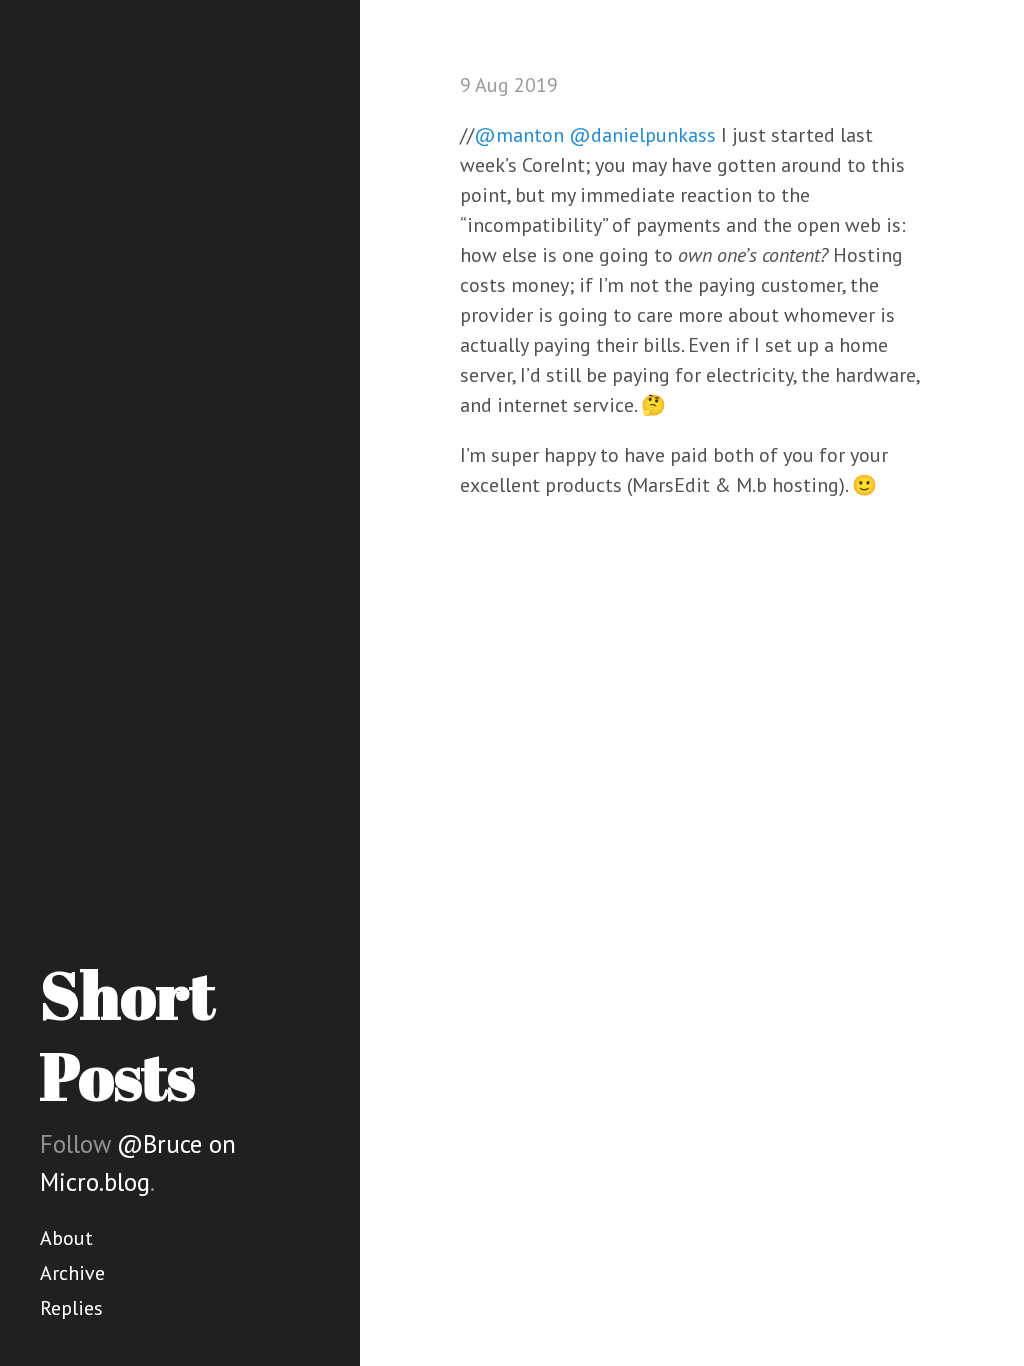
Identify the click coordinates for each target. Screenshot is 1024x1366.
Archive (72, 1273)
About (66, 1238)
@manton (519, 135)
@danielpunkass (642, 135)
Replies (71, 1308)
